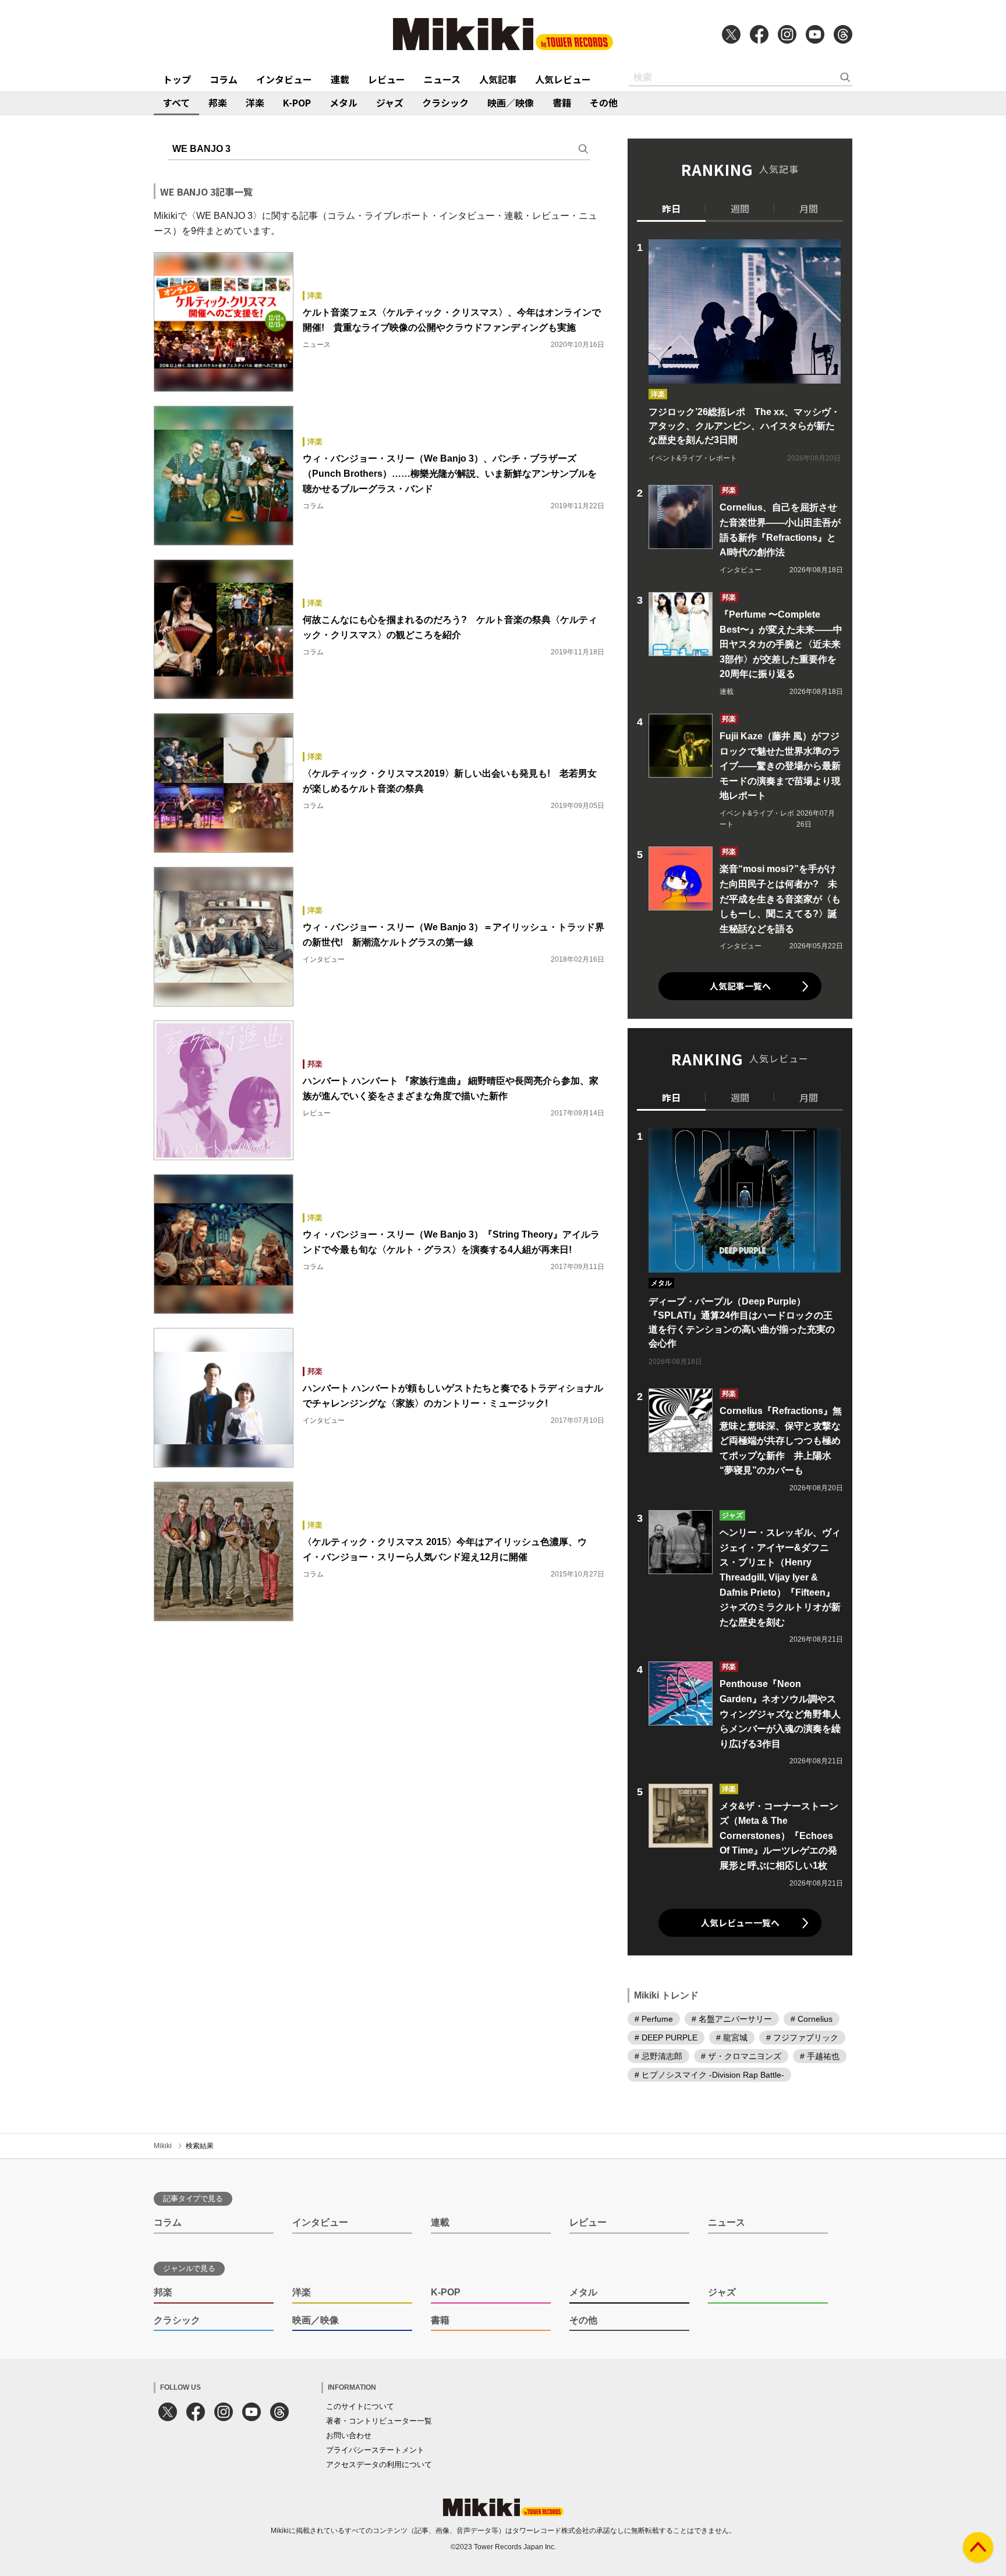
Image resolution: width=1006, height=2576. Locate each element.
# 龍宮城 (732, 2038)
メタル (343, 102)
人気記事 (498, 79)
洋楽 (255, 102)
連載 (340, 79)
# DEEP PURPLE (666, 2038)
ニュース (442, 79)
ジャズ (390, 102)
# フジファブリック (802, 2038)
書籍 (562, 102)
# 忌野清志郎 (658, 2056)
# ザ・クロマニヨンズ (741, 2056)
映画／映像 (511, 102)
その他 (604, 102)
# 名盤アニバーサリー (732, 2019)
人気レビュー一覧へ (740, 1923)
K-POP (297, 102)
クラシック (445, 102)
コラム (224, 79)
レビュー (387, 79)
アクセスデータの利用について (379, 2465)
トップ (177, 79)
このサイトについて (360, 2406)
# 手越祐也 (820, 2056)
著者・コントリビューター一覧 (379, 2421)
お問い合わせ (349, 2435)
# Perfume (654, 2019)
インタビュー (284, 79)
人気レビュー (563, 79)
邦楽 (218, 102)
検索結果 (200, 2146)
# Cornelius (812, 2019)
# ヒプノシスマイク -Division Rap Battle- (709, 2075)
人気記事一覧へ (740, 986)
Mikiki (163, 2146)
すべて (176, 102)
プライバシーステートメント (375, 2450)
